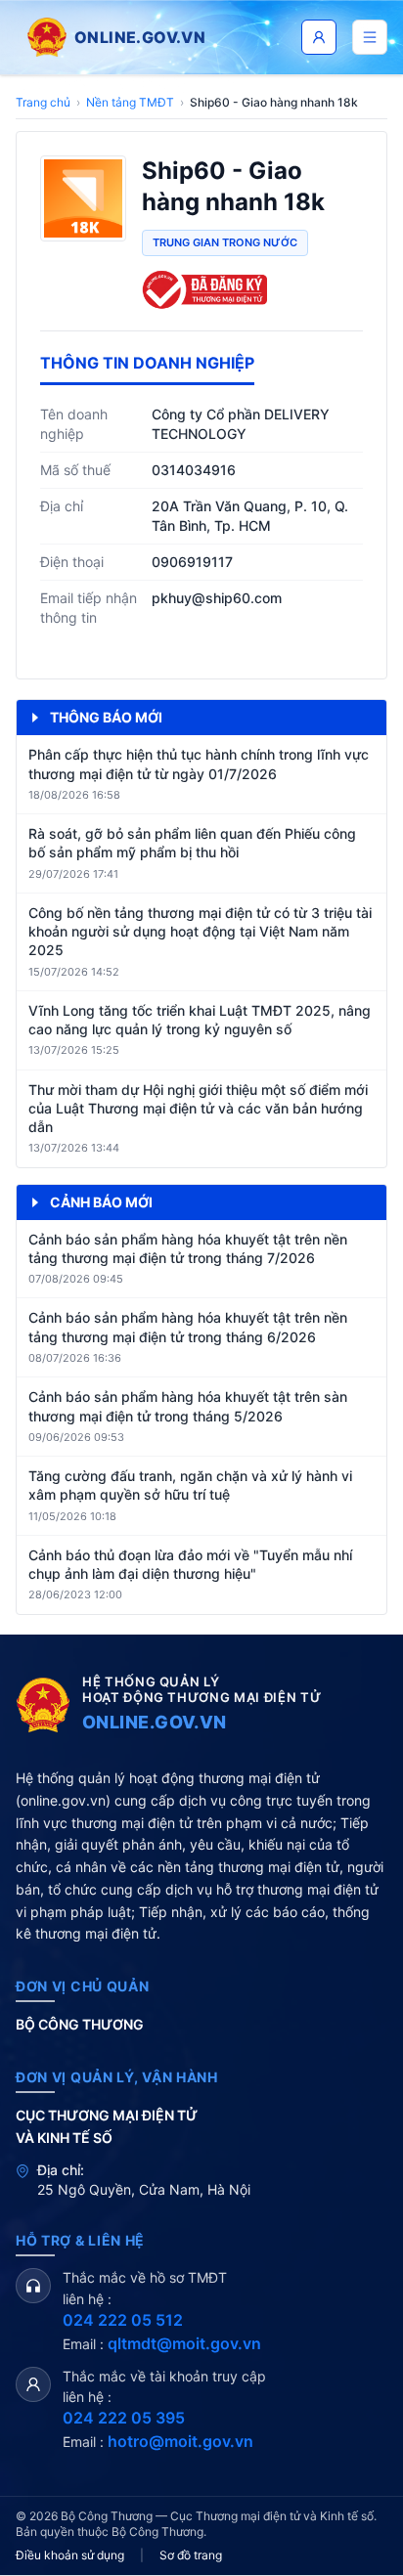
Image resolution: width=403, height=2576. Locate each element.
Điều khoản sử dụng (70, 2555)
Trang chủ (43, 102)
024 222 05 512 (123, 2320)
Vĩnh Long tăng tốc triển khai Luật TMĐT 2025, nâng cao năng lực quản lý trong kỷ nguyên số (200, 1020)
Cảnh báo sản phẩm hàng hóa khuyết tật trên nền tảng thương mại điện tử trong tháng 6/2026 (188, 1327)
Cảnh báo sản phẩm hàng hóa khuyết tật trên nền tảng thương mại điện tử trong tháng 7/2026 (188, 1248)
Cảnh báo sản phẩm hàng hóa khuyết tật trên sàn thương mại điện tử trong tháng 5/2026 (188, 1406)
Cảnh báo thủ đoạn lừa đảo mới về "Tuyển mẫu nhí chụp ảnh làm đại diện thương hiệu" (190, 1564)
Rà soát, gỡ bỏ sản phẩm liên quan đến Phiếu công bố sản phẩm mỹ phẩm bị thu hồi (192, 843)
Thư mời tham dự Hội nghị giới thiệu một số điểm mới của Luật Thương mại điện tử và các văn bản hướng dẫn (198, 1109)
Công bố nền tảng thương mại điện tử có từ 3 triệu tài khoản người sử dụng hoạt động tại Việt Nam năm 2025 (200, 932)
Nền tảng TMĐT (130, 102)
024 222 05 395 (124, 2418)
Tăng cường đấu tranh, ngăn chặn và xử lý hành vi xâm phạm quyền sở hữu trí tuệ (190, 1485)
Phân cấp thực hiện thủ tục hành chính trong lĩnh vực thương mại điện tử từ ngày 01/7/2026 (199, 764)
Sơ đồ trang (191, 2555)
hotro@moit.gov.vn (180, 2441)
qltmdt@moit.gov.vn (184, 2343)
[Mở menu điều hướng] (370, 37)
